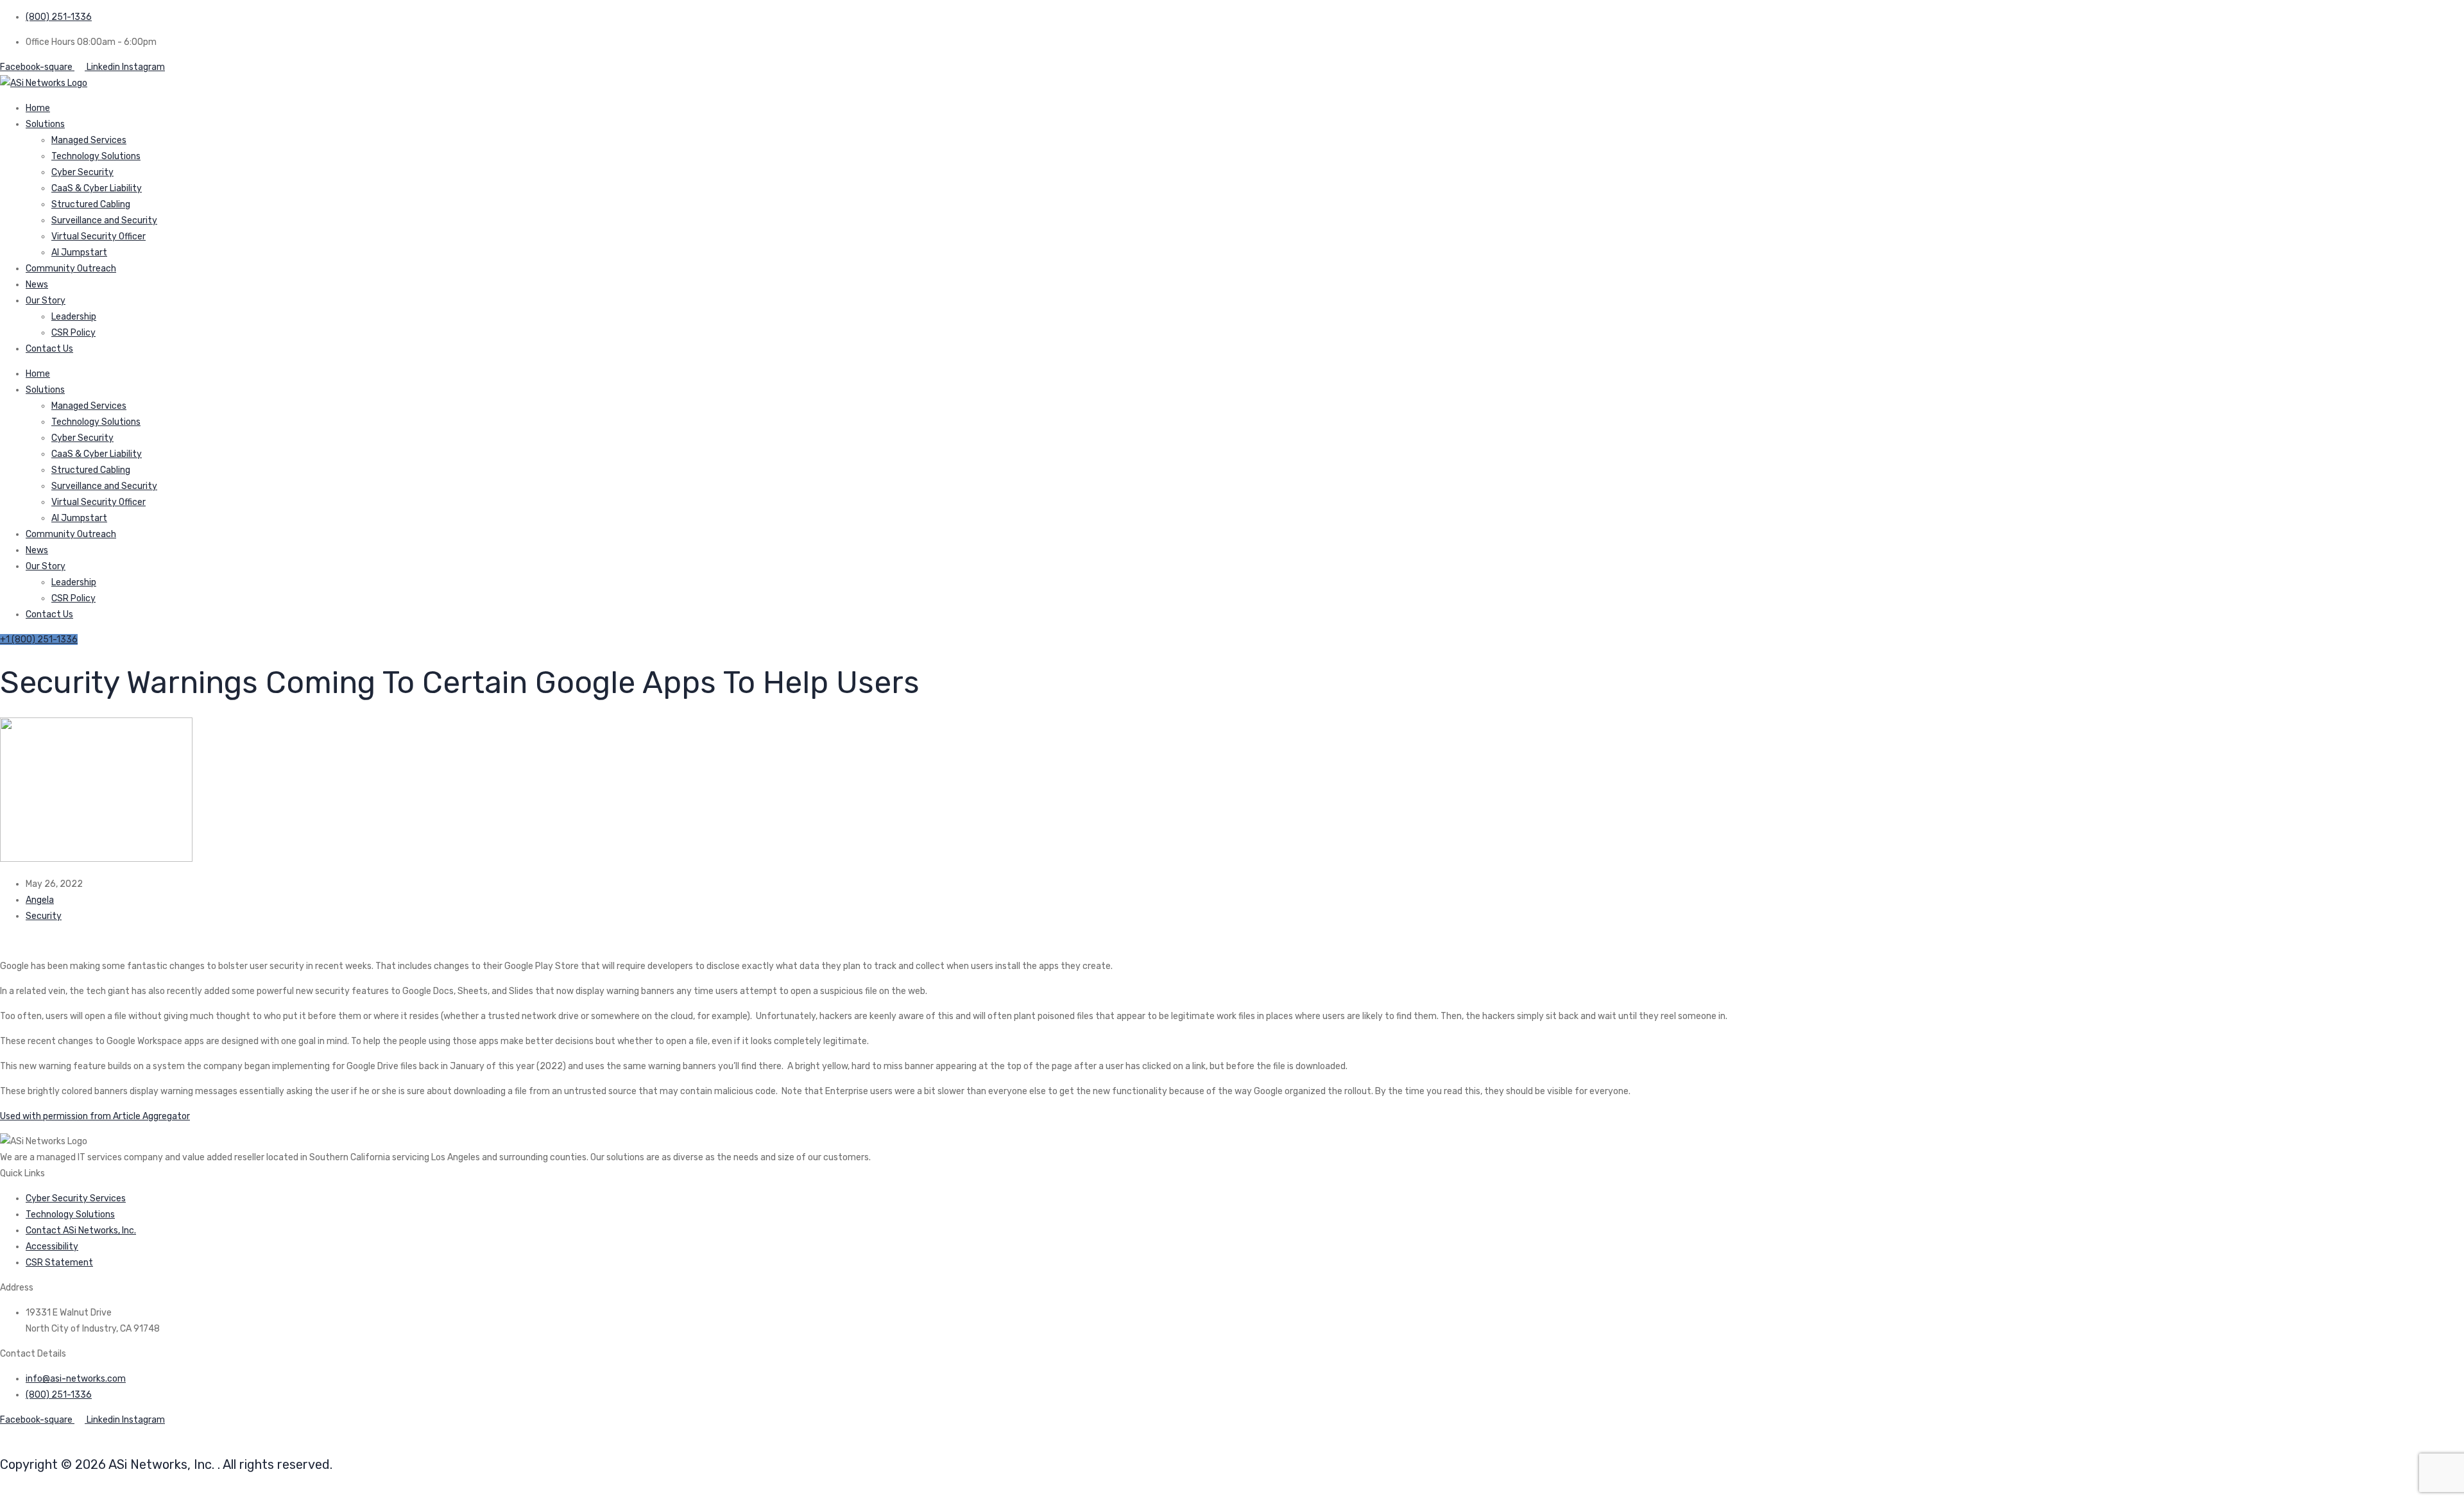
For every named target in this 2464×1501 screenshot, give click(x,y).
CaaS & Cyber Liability (97, 188)
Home (38, 108)
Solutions (45, 124)
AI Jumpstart (79, 253)
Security (44, 916)
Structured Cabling (91, 204)
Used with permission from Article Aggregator (95, 1116)
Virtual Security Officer (98, 236)
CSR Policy (73, 333)
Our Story (46, 301)
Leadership (74, 317)
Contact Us (49, 349)
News (37, 285)
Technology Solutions (96, 156)
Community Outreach (71, 269)
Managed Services (89, 140)
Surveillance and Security (104, 220)
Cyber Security (82, 172)
